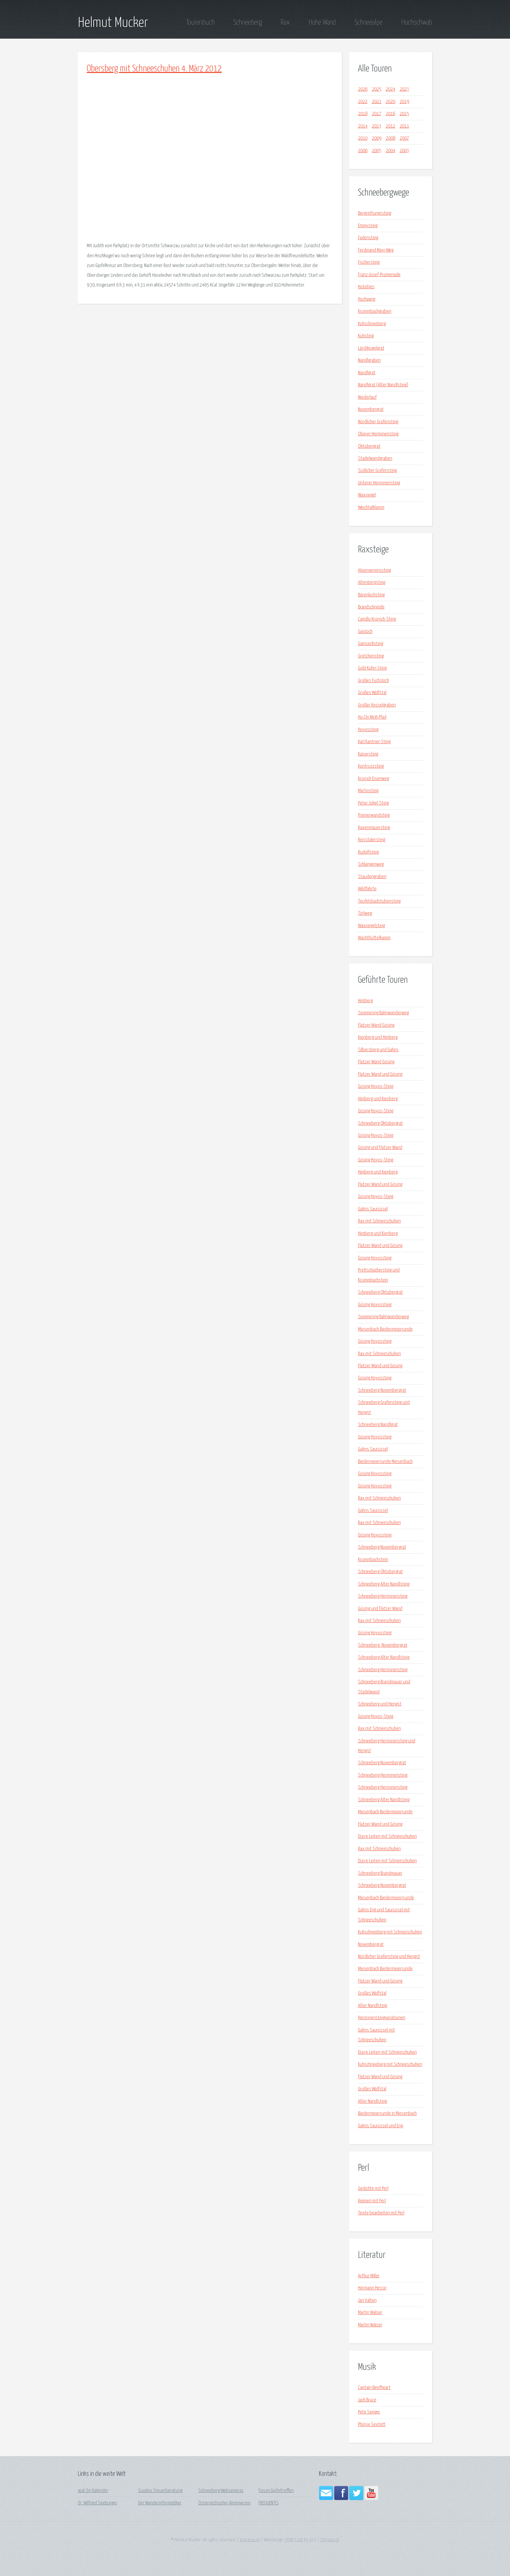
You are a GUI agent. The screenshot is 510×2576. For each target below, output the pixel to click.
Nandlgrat (367, 373)
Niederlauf (367, 397)
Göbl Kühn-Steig (372, 668)
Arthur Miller (369, 2276)
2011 (404, 126)
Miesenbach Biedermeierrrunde (386, 1898)
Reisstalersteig (372, 840)
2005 (377, 151)
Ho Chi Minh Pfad (372, 717)
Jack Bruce (367, 2400)
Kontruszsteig (371, 766)
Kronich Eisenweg (373, 779)
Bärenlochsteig (371, 595)
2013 (377, 126)
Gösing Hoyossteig (375, 1258)
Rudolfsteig (368, 852)
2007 (404, 138)
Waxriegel (367, 495)
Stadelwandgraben (375, 459)
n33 (313, 2540)
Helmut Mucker (113, 23)
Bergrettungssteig (375, 213)
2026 (363, 89)
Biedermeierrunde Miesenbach (385, 1462)
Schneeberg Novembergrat (382, 1390)
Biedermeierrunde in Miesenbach (387, 2114)
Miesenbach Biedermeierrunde (385, 1329)
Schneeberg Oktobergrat (380, 1123)
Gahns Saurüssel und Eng (380, 2126)
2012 (390, 126)
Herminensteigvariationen (382, 2018)
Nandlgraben (369, 361)
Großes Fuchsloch (373, 681)
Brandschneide (371, 607)
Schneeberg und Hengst (380, 1704)
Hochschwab (417, 22)
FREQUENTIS (269, 2503)
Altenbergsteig (372, 583)
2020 (390, 102)
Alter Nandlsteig (372, 2006)
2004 (390, 151)
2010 (363, 138)
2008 (390, 138)
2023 (404, 89)
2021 (377, 102)
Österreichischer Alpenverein (224, 2503)
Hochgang (367, 299)
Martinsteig (368, 791)
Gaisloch (365, 632)
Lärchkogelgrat (371, 348)
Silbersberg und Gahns (378, 1050)
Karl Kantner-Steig (374, 742)
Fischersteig (369, 262)
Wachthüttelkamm (374, 938)
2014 (363, 126)
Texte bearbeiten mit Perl (381, 2213)
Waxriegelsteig (371, 926)
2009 (377, 138)
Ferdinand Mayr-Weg (376, 250)
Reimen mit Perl (372, 2201)
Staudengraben (372, 877)
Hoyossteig (368, 730)
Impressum (250, 2540)
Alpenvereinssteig (374, 571)
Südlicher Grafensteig (377, 471)
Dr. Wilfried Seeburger (98, 2503)
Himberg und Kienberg (378, 1099)
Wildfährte (367, 889)
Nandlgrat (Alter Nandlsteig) (383, 385)
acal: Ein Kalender (93, 2491)
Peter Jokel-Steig (373, 803)
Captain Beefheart (374, 2388)
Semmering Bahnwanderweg (383, 1013)
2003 (404, 151)
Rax (285, 22)
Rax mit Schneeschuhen (379, 1221)
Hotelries (366, 287)
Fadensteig (368, 238)
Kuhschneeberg (372, 324)
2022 (363, 102)
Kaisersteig (368, 754)
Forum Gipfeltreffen (276, 2491)
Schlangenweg (371, 864)
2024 (390, 89)
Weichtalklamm (371, 508)
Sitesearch (330, 2540)
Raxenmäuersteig (374, 828)
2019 (404, 102)
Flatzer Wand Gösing (376, 1025)
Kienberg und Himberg (378, 1038)
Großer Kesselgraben (377, 705)
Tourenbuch (200, 22)
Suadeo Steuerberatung (160, 2491)
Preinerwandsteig (374, 815)
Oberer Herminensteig (378, 434)
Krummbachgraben (375, 311)
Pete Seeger (369, 2412)
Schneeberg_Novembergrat (383, 1645)
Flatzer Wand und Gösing (380, 1074)
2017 (377, 114)
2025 (377, 89)
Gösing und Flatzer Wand (380, 1148)
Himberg (365, 1001)
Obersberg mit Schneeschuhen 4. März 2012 (154, 69)
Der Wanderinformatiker (160, 2503)
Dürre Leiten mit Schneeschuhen (387, 1837)
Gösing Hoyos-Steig (376, 1087)
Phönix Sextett (372, 2425)
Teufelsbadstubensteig (379, 901)
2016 (390, 114)
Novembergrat (371, 410)
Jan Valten (367, 2301)
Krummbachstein (373, 1560)
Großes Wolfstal (372, 693)
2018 (363, 114)
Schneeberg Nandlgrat (378, 1425)
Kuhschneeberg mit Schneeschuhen (390, 1932)
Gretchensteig (371, 656)
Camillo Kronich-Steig (377, 619)
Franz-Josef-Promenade (379, 275)
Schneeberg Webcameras (221, 2491)
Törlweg (365, 913)
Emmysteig (368, 226)
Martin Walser (370, 2313)
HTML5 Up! (294, 2540)
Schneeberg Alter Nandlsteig (384, 1584)
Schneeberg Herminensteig (383, 1596)
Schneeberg (247, 22)
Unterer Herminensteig (379, 483)
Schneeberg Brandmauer (380, 1873)
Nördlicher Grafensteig (378, 422)
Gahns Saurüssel (373, 1209)
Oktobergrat (369, 446)
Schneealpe (368, 22)
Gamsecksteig (371, 644)
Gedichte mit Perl (373, 2189)
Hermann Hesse (372, 2288)
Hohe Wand (322, 22)
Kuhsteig (366, 336)
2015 (404, 114)
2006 (363, 151)
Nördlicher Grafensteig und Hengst (389, 1957)
